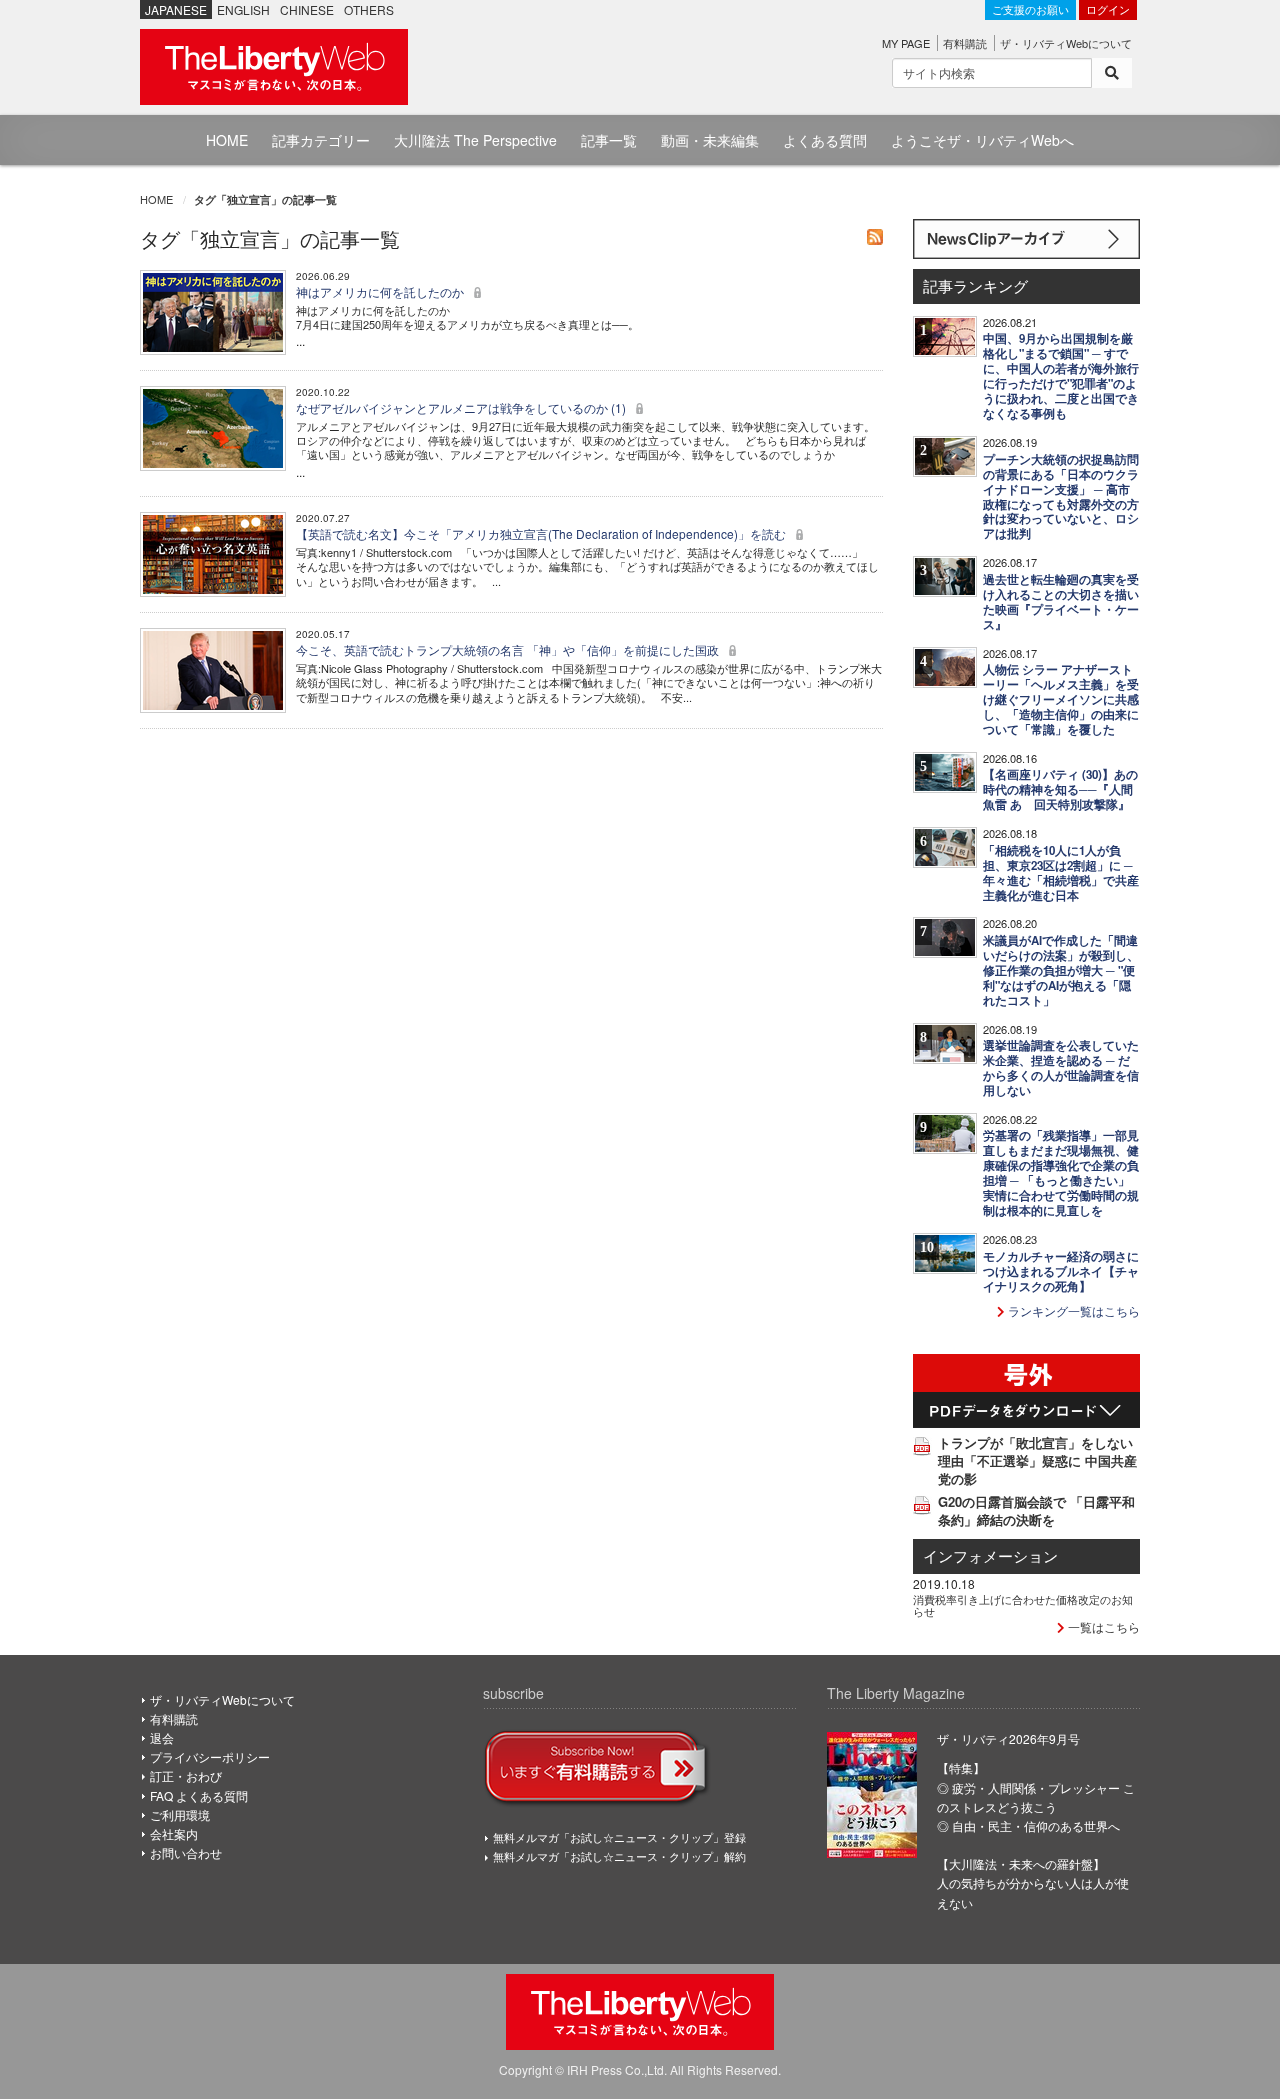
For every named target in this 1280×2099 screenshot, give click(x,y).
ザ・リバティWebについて (1066, 43)
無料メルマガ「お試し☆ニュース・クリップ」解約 (619, 1856)
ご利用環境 (180, 1814)
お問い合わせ (186, 1852)
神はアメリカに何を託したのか (381, 291)
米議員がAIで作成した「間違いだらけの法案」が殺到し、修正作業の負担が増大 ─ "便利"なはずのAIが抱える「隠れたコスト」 (1061, 970)
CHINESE (307, 9)
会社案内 (174, 1833)
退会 (162, 1737)
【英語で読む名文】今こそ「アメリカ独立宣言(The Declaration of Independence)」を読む (542, 533)
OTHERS (369, 9)
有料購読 (965, 43)
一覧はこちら (1102, 1626)
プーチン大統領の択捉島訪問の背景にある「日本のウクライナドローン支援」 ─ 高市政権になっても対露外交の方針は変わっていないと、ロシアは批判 (1061, 497)
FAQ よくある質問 (199, 1795)
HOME (227, 140)
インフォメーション (990, 1555)
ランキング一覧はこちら (1072, 1310)
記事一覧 (609, 140)
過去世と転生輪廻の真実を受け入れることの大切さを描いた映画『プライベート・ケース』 (1061, 602)
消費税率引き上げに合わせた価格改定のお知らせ (1023, 1605)
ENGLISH (243, 9)
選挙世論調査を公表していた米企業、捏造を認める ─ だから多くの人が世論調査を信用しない (1061, 1068)
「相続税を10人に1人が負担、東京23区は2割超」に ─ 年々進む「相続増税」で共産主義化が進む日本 (1061, 873)
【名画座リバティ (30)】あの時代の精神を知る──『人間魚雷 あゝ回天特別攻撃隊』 (1060, 789)
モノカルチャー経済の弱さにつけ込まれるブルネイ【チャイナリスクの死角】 (1061, 1271)
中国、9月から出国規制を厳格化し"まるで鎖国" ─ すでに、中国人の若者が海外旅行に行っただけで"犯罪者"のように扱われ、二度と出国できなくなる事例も (1061, 376)
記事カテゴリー (321, 140)
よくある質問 (825, 140)
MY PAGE (906, 43)
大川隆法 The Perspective (475, 140)
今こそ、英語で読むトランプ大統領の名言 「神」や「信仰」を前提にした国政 (509, 649)
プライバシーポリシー (210, 1756)
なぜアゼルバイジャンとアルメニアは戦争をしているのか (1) (462, 407)
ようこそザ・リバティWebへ (982, 140)
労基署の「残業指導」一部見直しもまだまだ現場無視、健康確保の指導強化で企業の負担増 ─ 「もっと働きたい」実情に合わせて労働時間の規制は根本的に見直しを (1061, 1173)
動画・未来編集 (710, 140)
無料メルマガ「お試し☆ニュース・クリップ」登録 (619, 1837)
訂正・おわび (186, 1775)
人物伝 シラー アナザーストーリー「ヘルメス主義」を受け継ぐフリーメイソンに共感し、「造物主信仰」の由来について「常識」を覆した (1061, 699)
